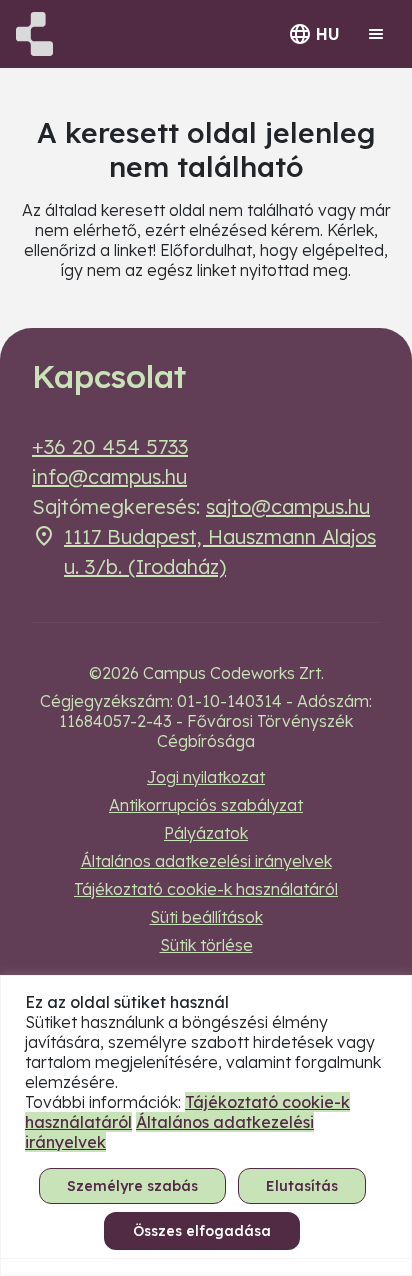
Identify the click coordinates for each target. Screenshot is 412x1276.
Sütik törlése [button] (206, 945)
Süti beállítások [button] (206, 917)
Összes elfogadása (202, 1231)
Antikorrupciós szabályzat (206, 805)
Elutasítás (302, 1186)
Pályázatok (206, 833)
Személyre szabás (132, 1186)
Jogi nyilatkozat (206, 777)
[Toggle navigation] (376, 34)
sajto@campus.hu (288, 506)
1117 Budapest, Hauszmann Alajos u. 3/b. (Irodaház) (220, 551)
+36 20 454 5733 (110, 446)
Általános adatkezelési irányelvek (206, 861)
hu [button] (328, 34)
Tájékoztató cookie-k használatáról (206, 889)
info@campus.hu (109, 476)
